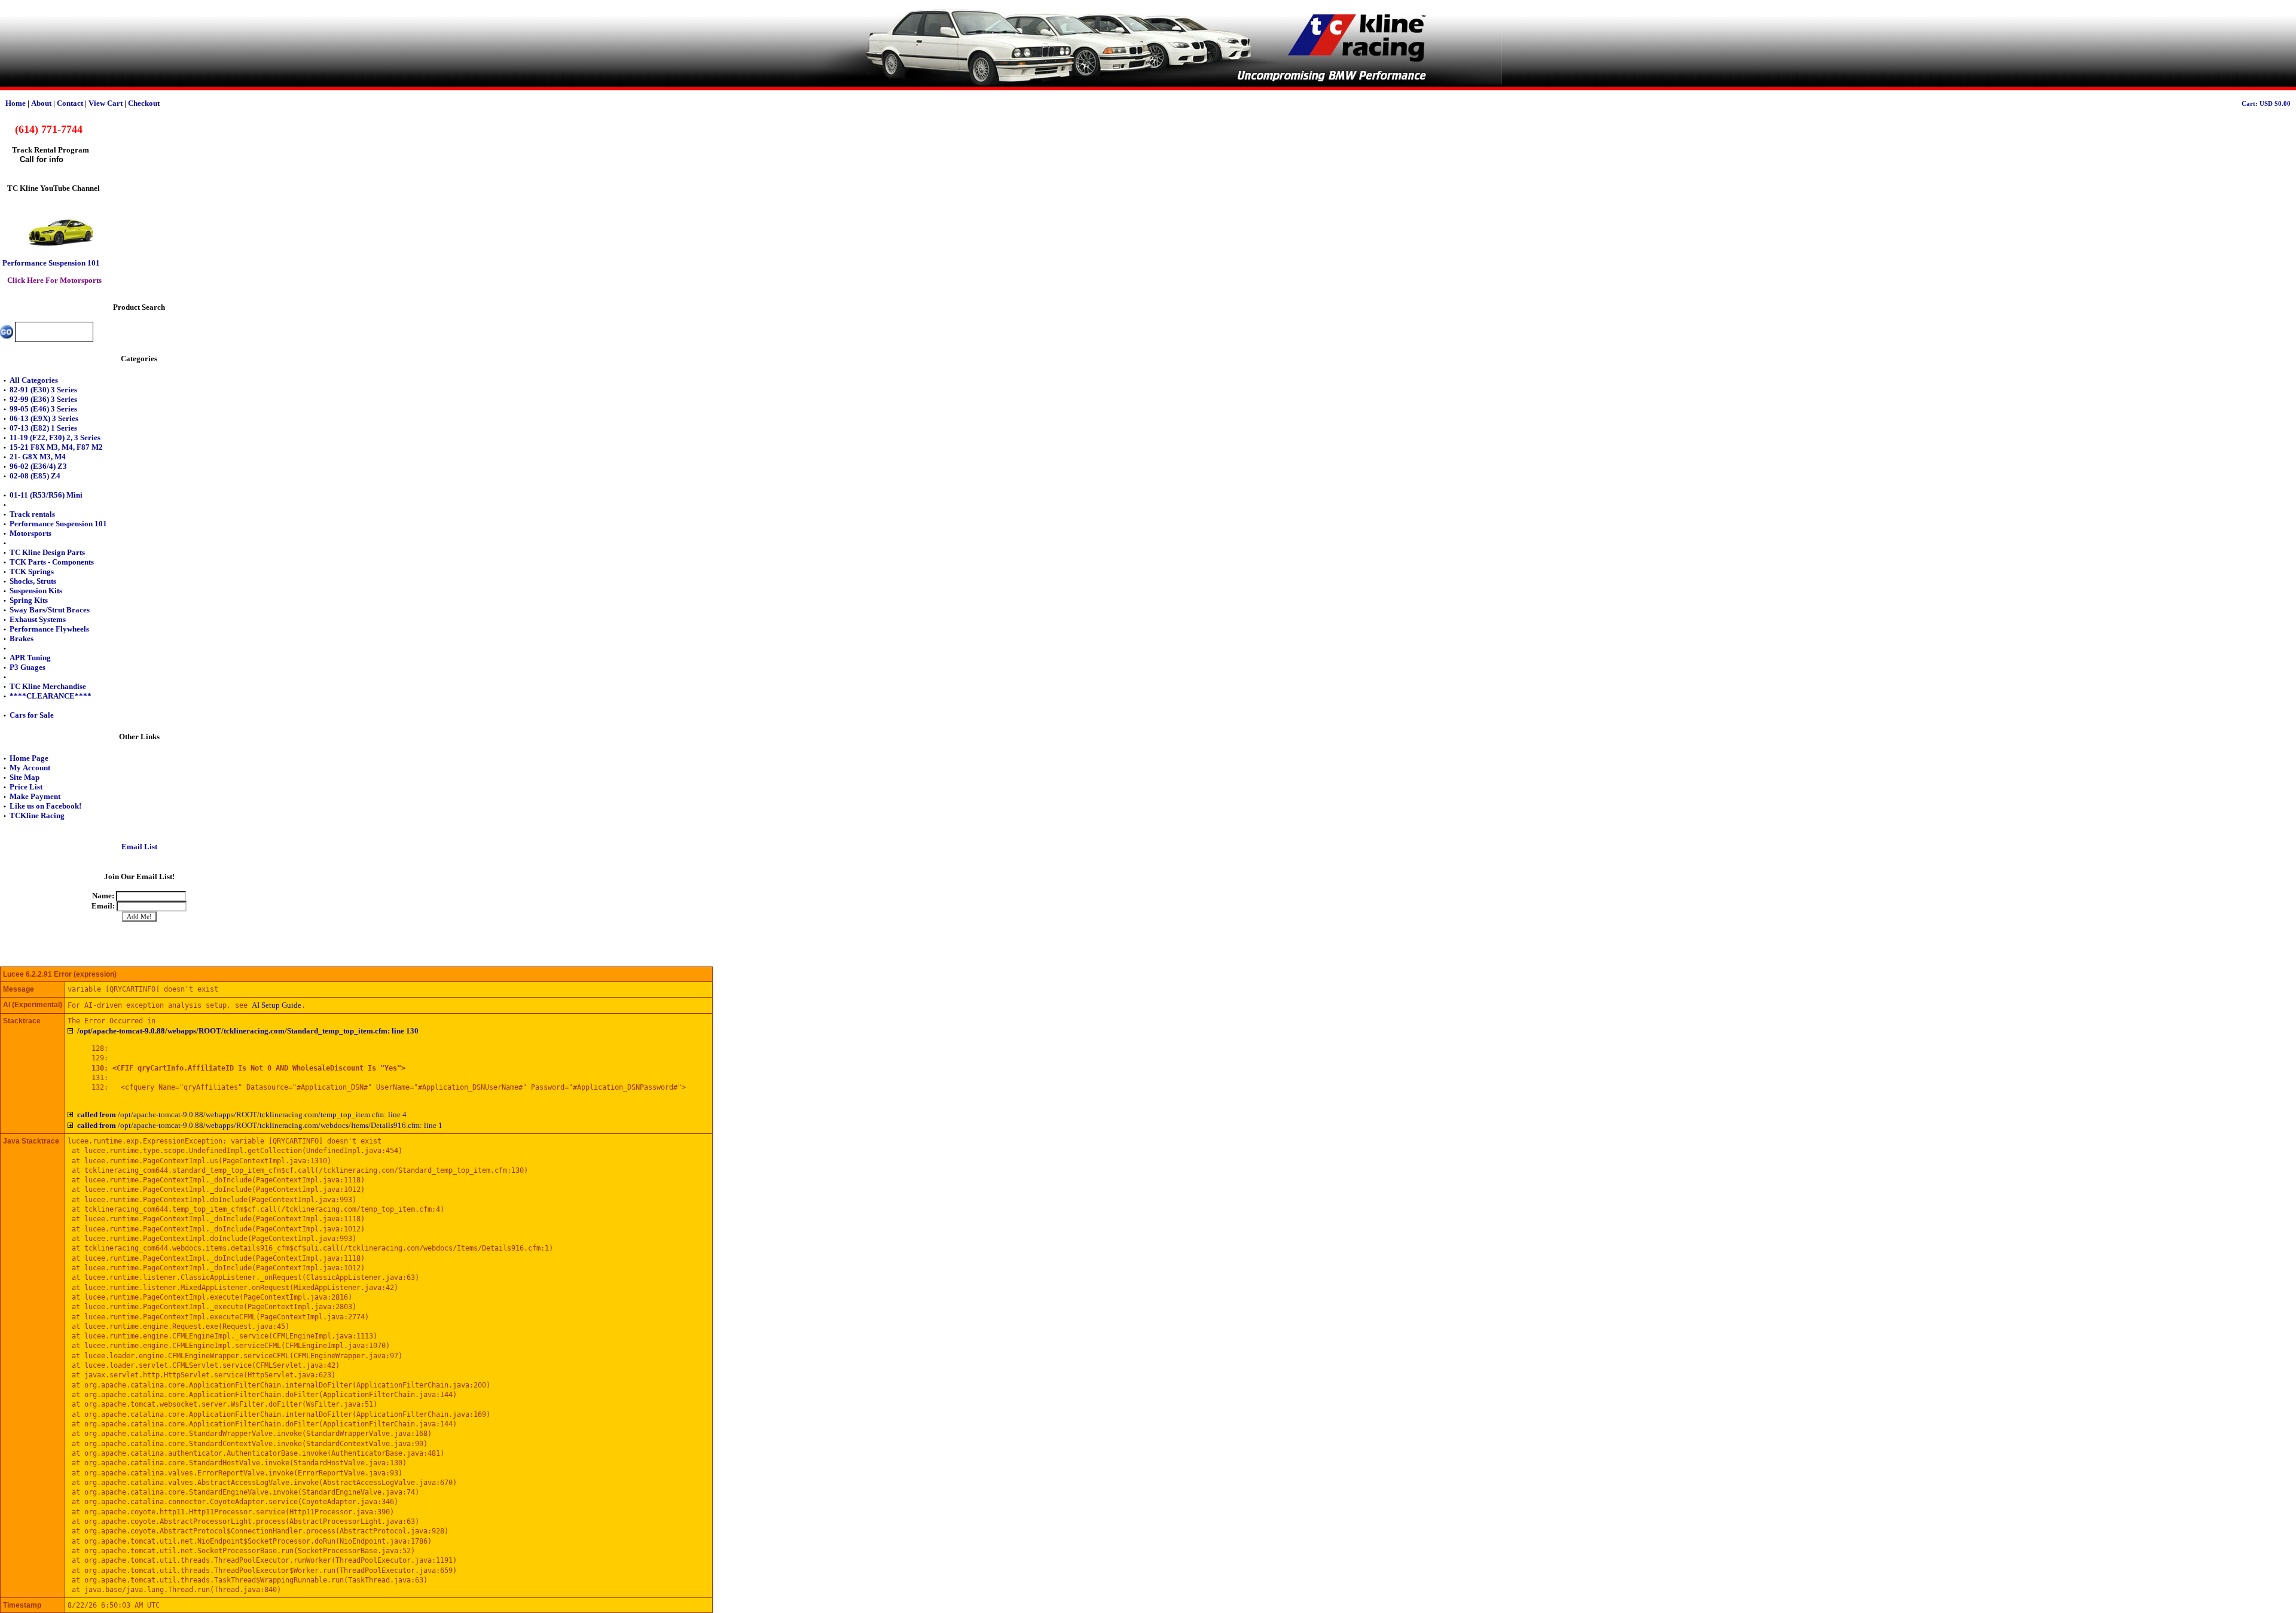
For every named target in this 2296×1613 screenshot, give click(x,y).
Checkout (144, 103)
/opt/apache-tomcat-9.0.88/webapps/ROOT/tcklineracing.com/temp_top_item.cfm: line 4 (242, 1115)
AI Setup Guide (277, 1005)
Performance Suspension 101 (51, 263)
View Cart (106, 103)
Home (16, 103)
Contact (70, 103)
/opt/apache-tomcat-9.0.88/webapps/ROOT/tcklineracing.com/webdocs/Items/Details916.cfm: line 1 (260, 1125)
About (41, 103)
